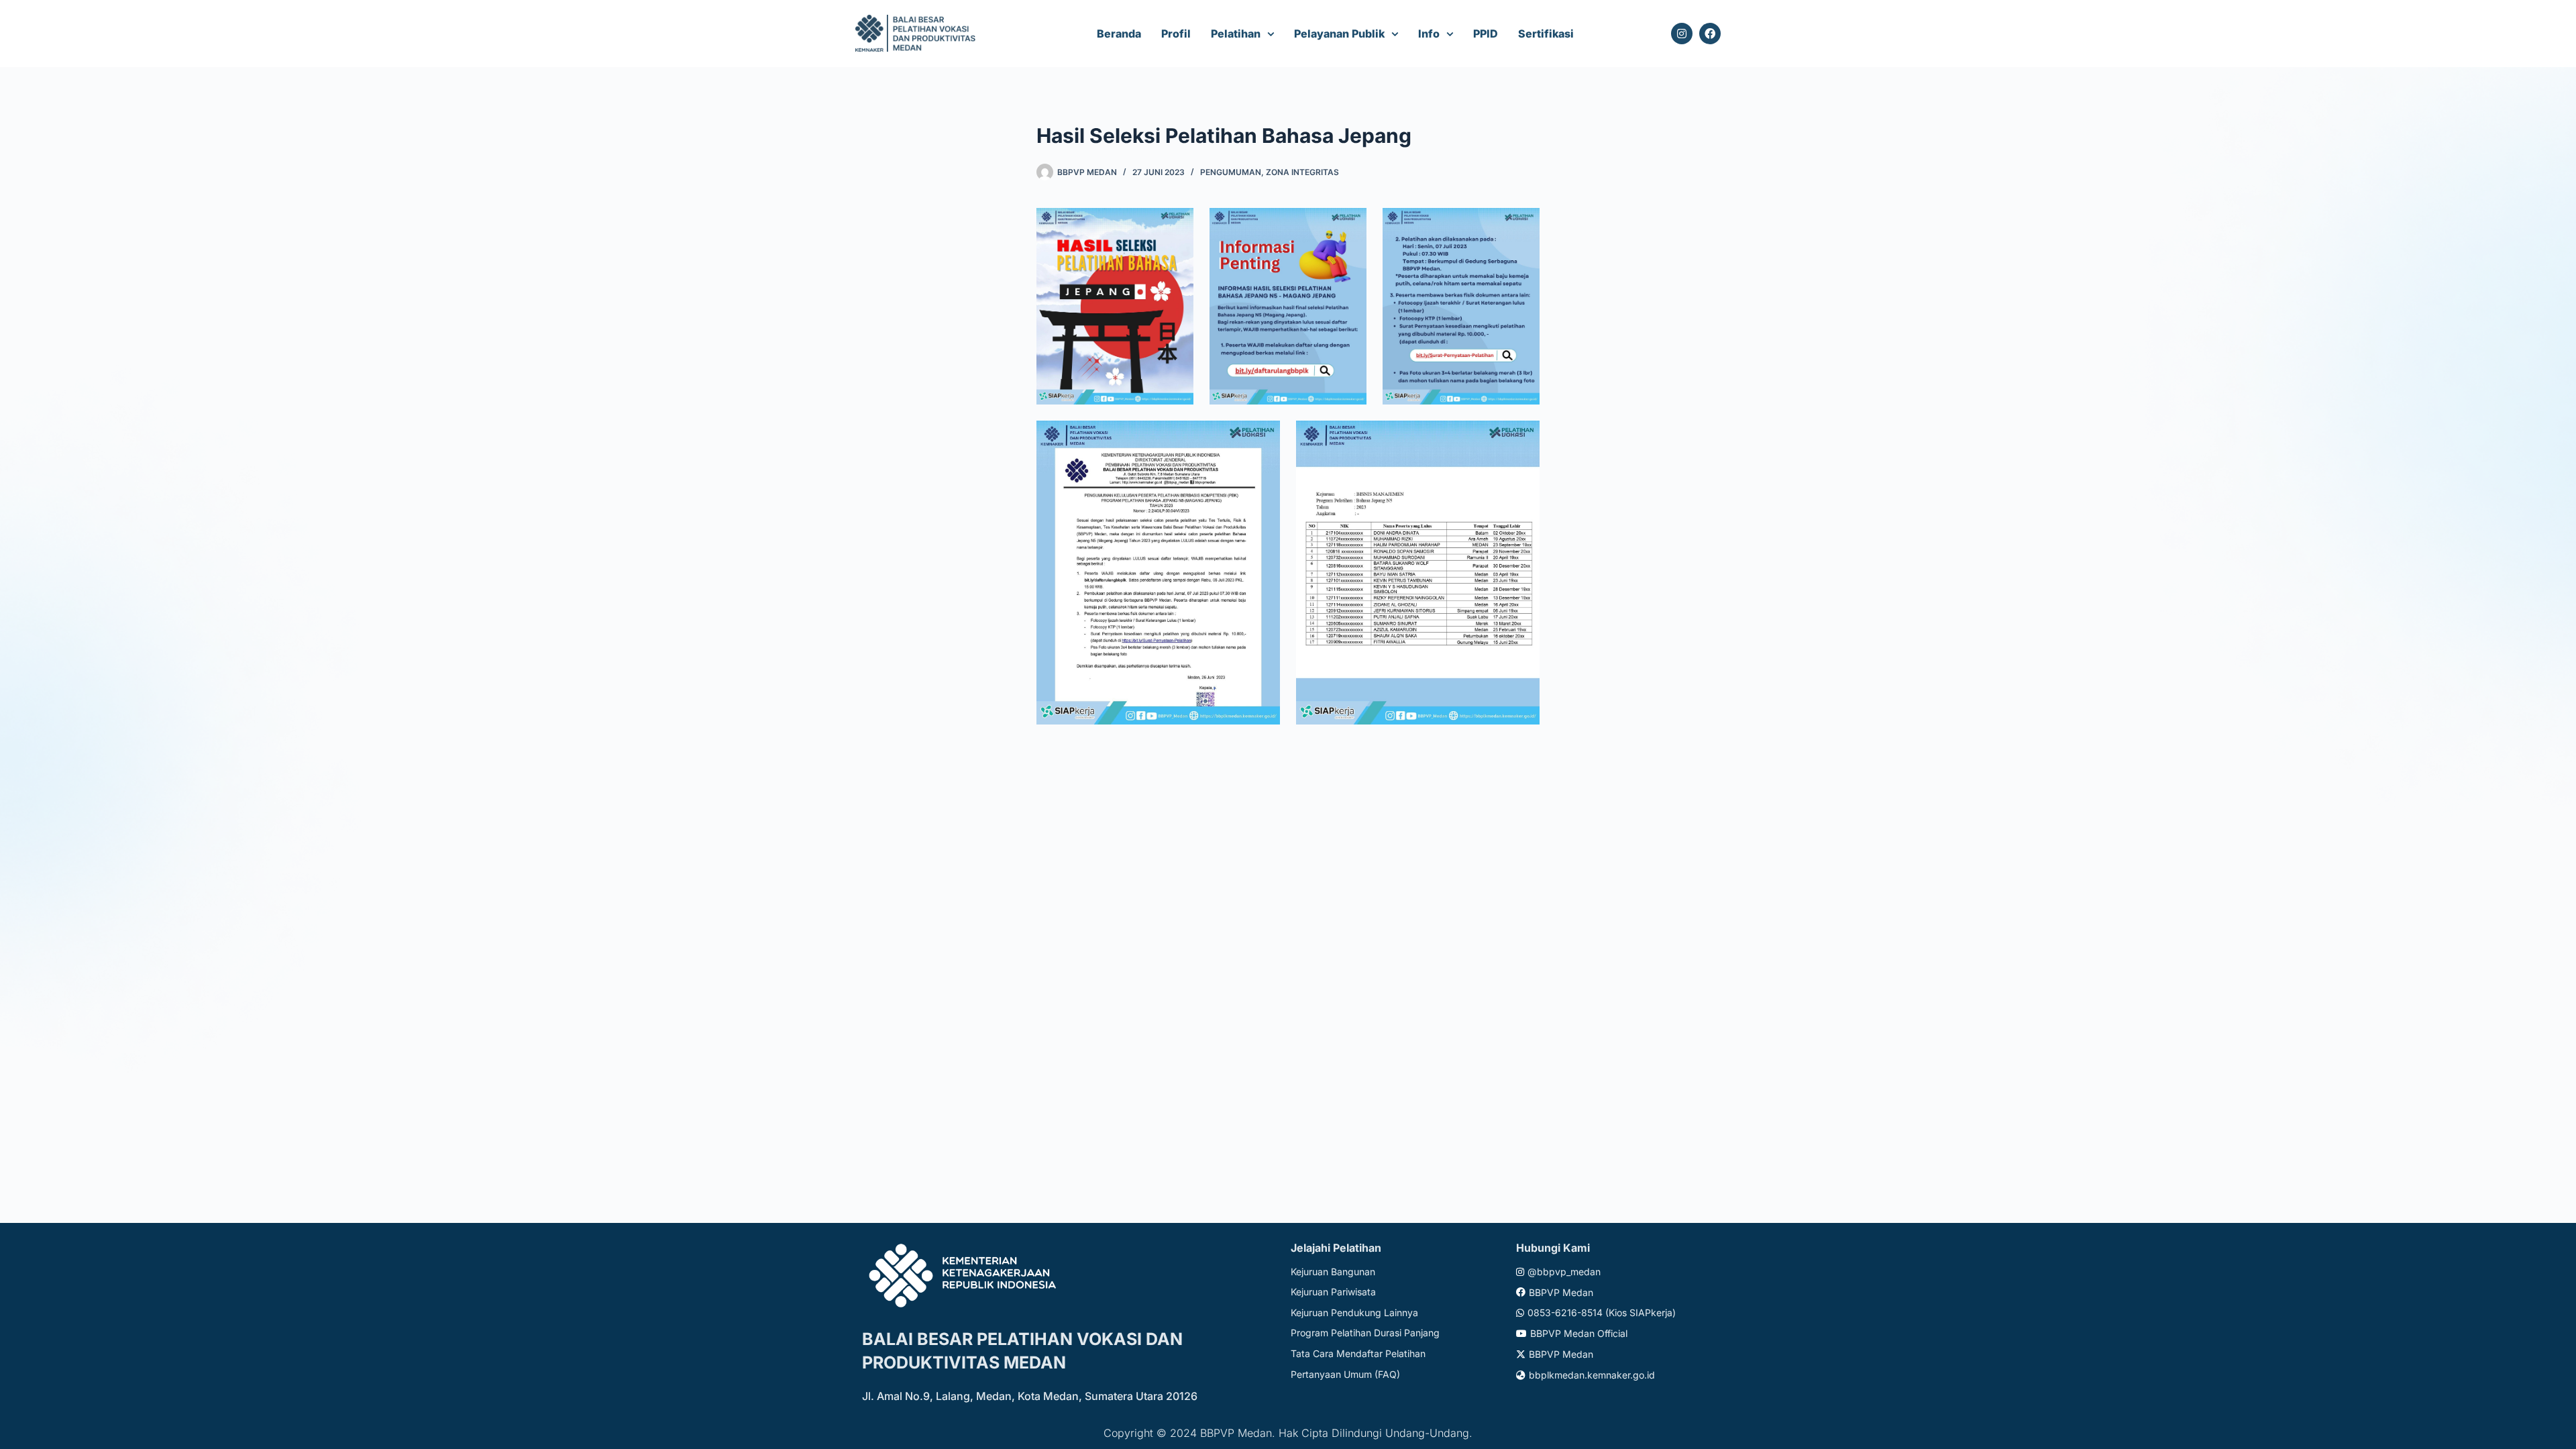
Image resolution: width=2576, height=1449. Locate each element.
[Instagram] (1682, 34)
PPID (1486, 34)
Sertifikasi (1546, 34)
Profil (1176, 34)
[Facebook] (1710, 34)
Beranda (1119, 34)
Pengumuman (1231, 172)
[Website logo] (917, 34)
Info (1429, 34)
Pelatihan (1236, 34)
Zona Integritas (1302, 172)
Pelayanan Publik (1339, 34)
